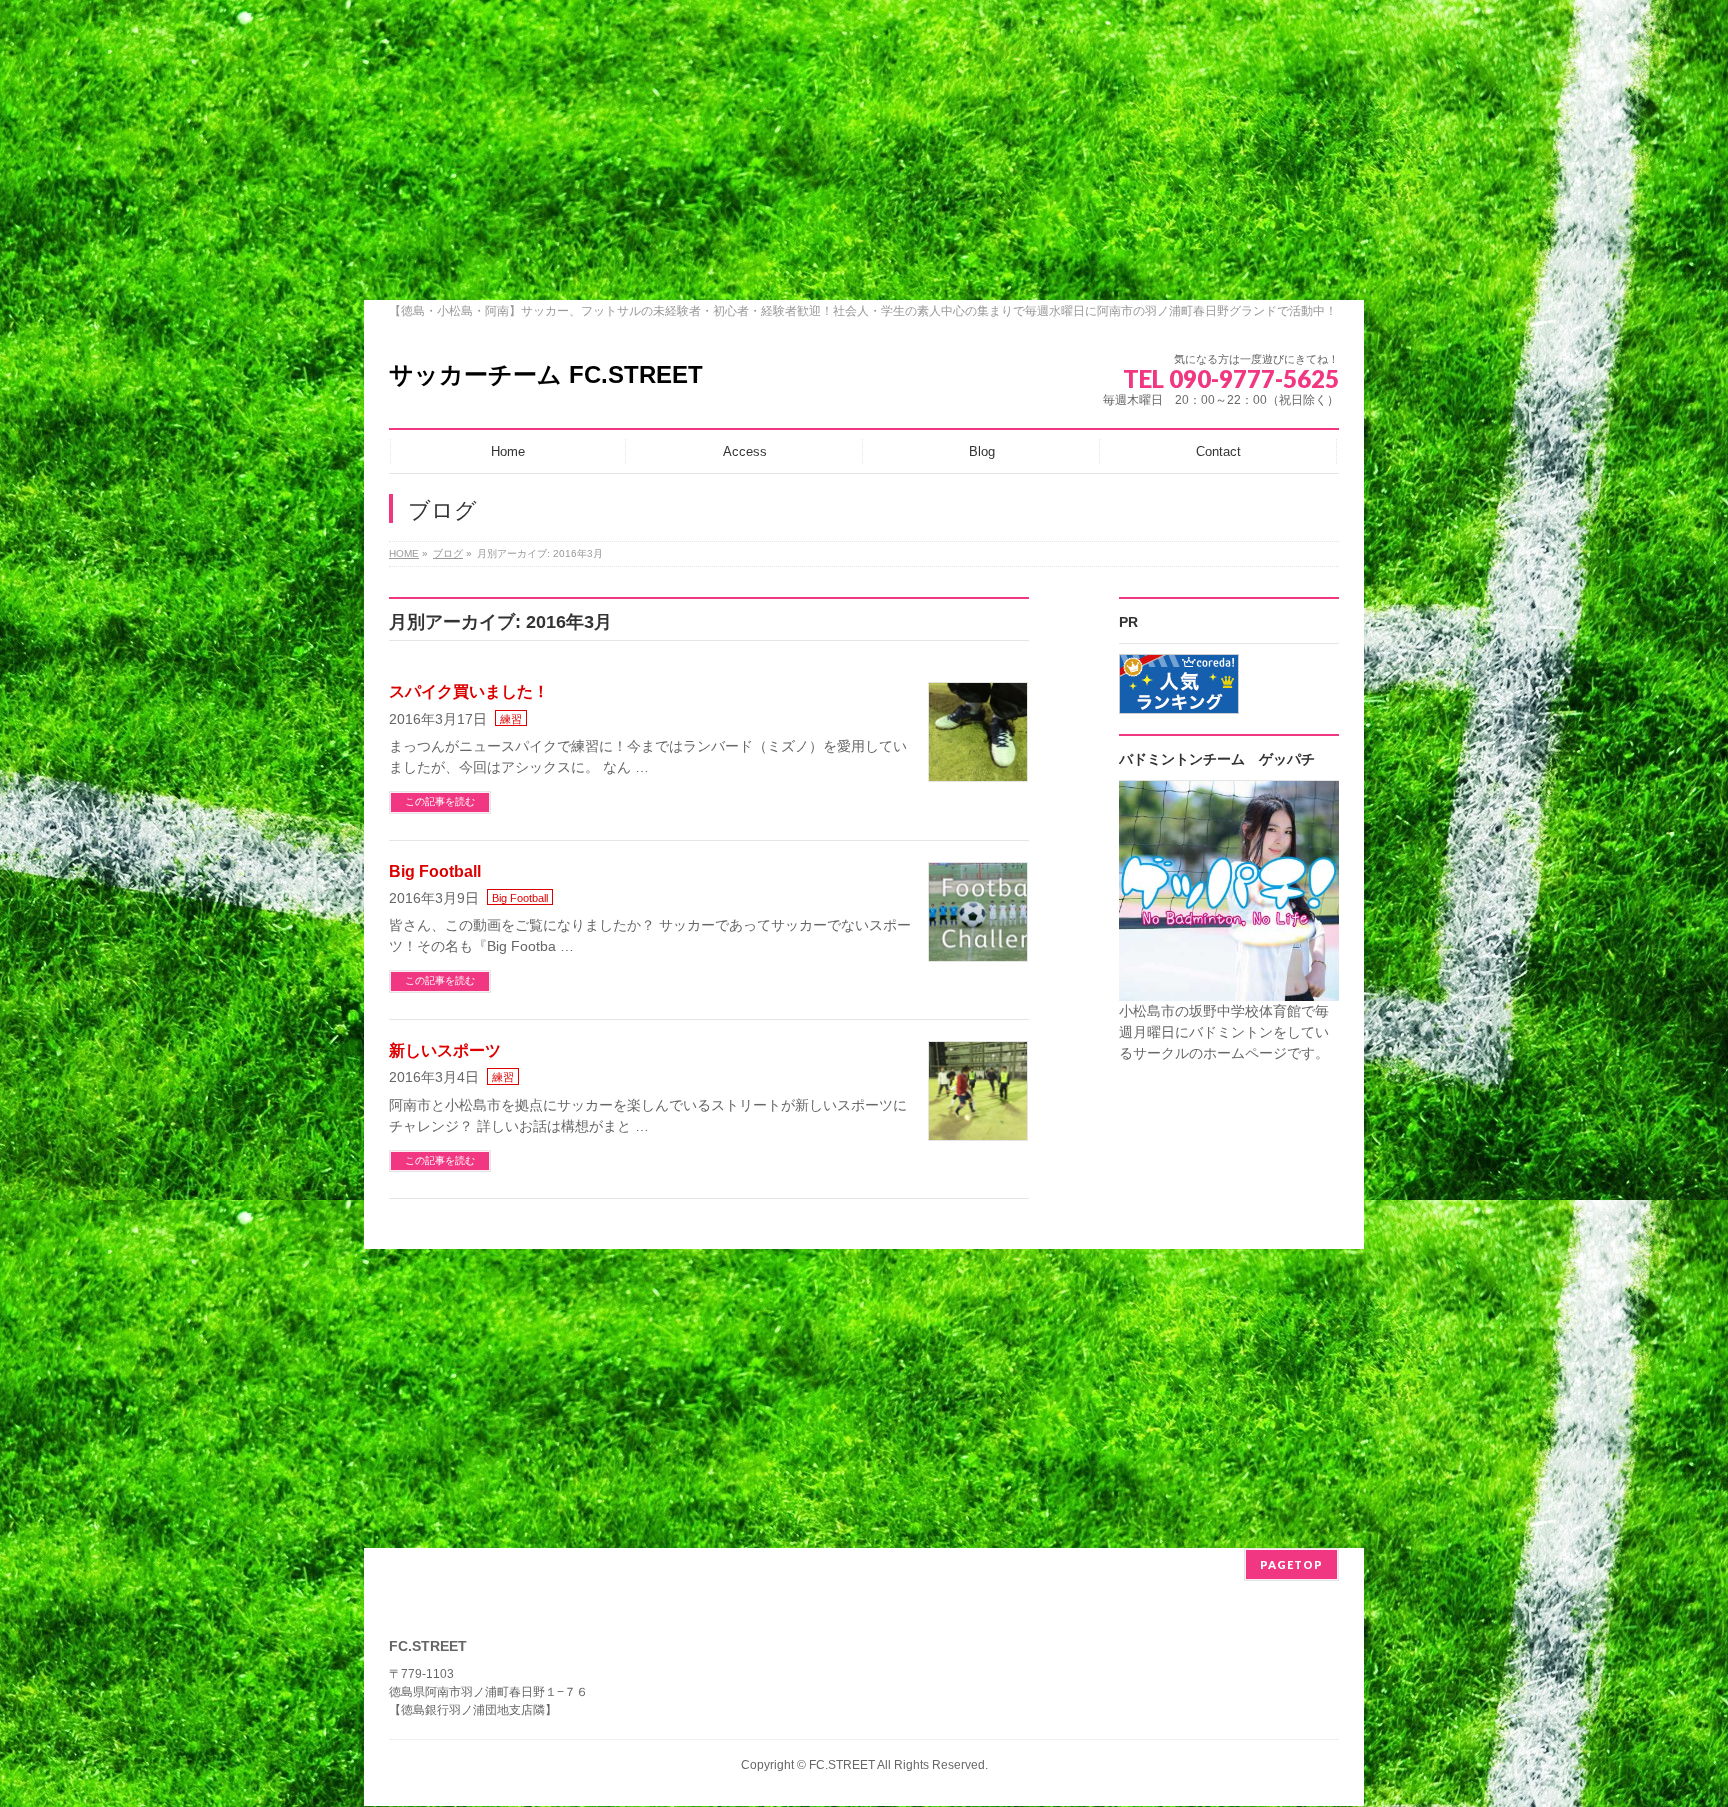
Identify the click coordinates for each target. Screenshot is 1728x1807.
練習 (511, 719)
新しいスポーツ (445, 1050)
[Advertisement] (864, 150)
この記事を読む (440, 801)
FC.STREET (842, 1765)
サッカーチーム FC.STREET (546, 374)
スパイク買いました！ (469, 691)
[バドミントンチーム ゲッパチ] (1229, 990)
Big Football (435, 871)
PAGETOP (1291, 1564)
